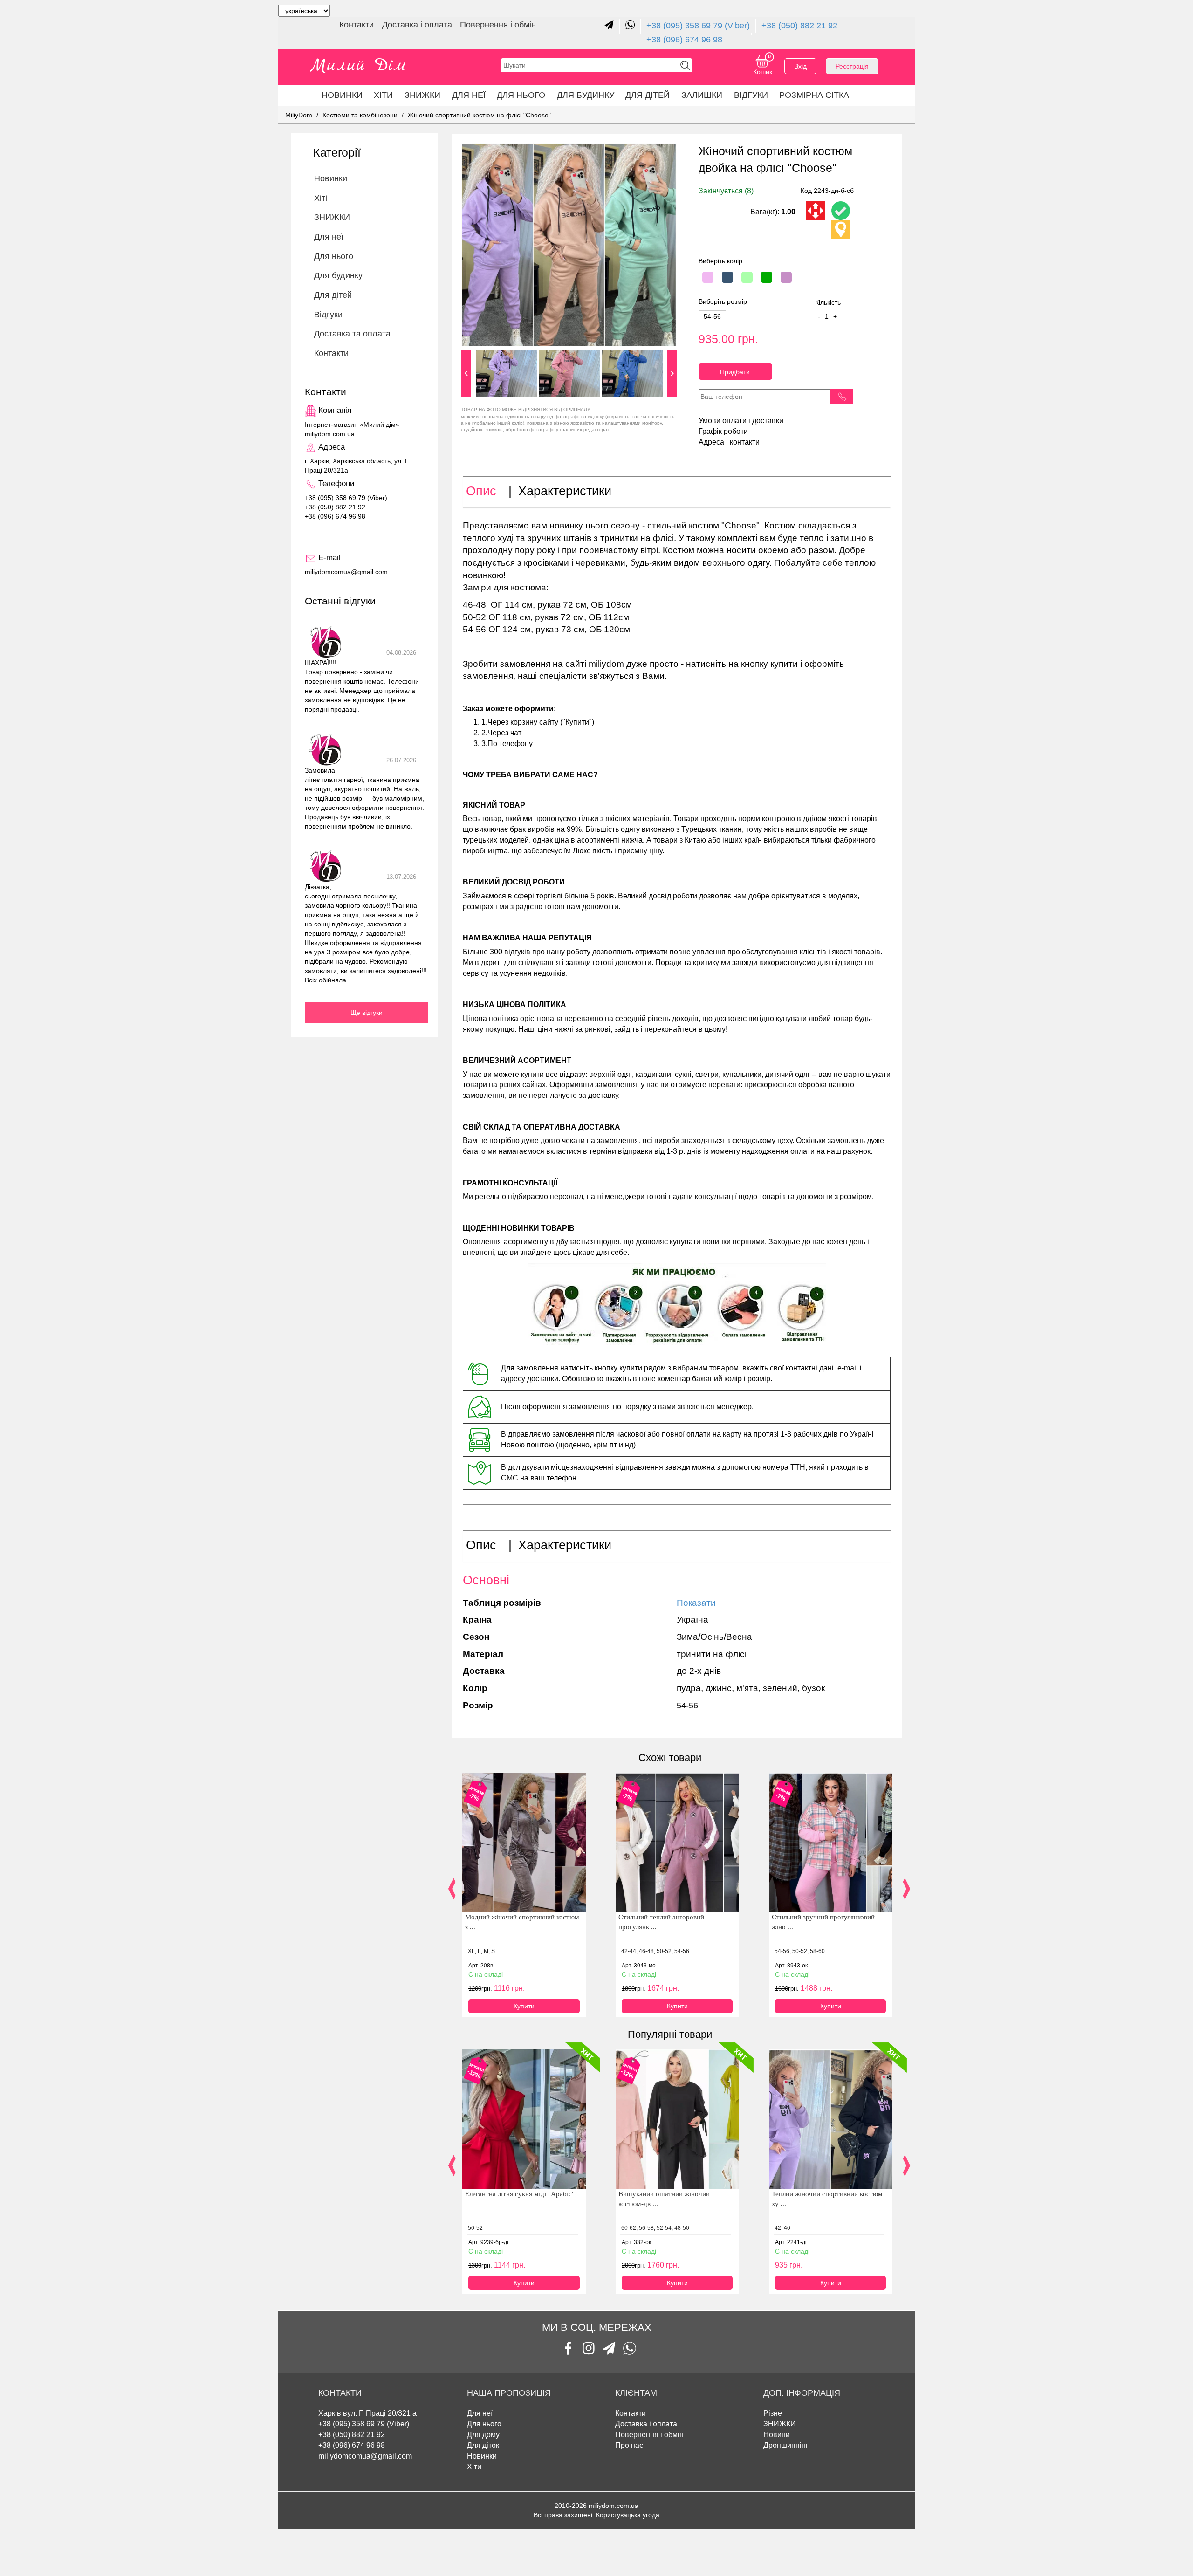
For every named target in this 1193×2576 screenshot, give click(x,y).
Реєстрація (852, 66)
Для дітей (648, 95)
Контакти (358, 25)
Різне (773, 2413)
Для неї (469, 95)
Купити (524, 2006)
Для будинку (586, 95)
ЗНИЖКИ (422, 95)
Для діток (483, 2445)
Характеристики (565, 491)
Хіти (383, 95)
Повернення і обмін (498, 25)
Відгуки (751, 95)
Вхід (800, 66)
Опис (481, 491)
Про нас (629, 2445)
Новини (777, 2435)
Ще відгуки (367, 1013)
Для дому (483, 2435)
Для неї (480, 2413)
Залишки (702, 95)
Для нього (521, 95)
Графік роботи (723, 431)
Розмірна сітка (814, 95)
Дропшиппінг (786, 2445)
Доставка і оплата (418, 25)
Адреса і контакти (729, 442)
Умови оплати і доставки (741, 421)
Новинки (342, 95)
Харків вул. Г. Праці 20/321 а (367, 2413)
